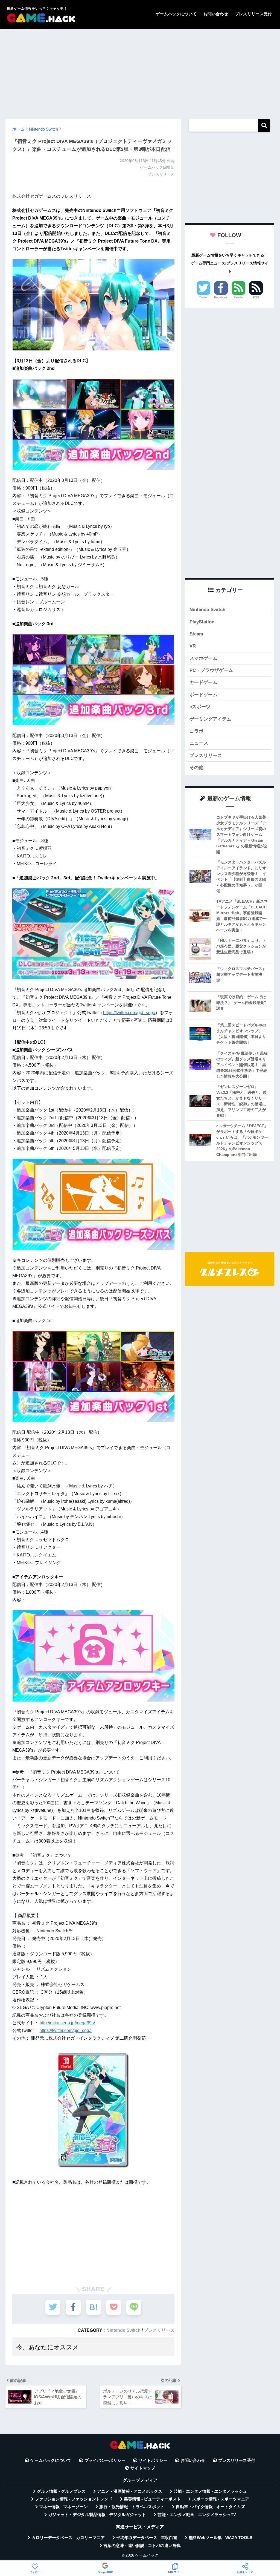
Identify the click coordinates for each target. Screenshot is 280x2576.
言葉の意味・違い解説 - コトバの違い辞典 (142, 2546)
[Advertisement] (140, 72)
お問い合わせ (216, 14)
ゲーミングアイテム (210, 719)
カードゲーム (203, 682)
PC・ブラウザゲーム (211, 670)
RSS (256, 297)
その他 (196, 768)
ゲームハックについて (176, 14)
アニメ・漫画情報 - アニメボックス (130, 2491)
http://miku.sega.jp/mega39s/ (67, 2023)
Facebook (221, 297)
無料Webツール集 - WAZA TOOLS (221, 2538)
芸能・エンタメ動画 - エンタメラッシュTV (197, 2515)
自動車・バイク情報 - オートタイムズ (210, 2507)
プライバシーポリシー (105, 2460)
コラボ (196, 731)
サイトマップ (143, 2468)
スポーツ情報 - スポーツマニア (221, 2499)
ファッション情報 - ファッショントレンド (74, 2499)
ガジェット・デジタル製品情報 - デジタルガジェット (97, 2515)
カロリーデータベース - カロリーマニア (68, 2538)
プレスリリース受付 (253, 14)
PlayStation (202, 622)
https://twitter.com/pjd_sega (129, 1013)
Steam (196, 634)
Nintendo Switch (123, 2330)
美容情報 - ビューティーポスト (152, 2499)
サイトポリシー (153, 2460)
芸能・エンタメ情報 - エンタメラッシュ (210, 2491)
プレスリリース (159, 2330)
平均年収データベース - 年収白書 (147, 2538)
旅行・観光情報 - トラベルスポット (132, 2507)
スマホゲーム (203, 658)
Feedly (238, 297)
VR (193, 646)
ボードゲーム (203, 695)
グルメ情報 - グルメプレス (61, 2491)
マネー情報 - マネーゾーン (63, 2507)
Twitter (203, 297)
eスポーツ (200, 707)
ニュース (199, 743)
